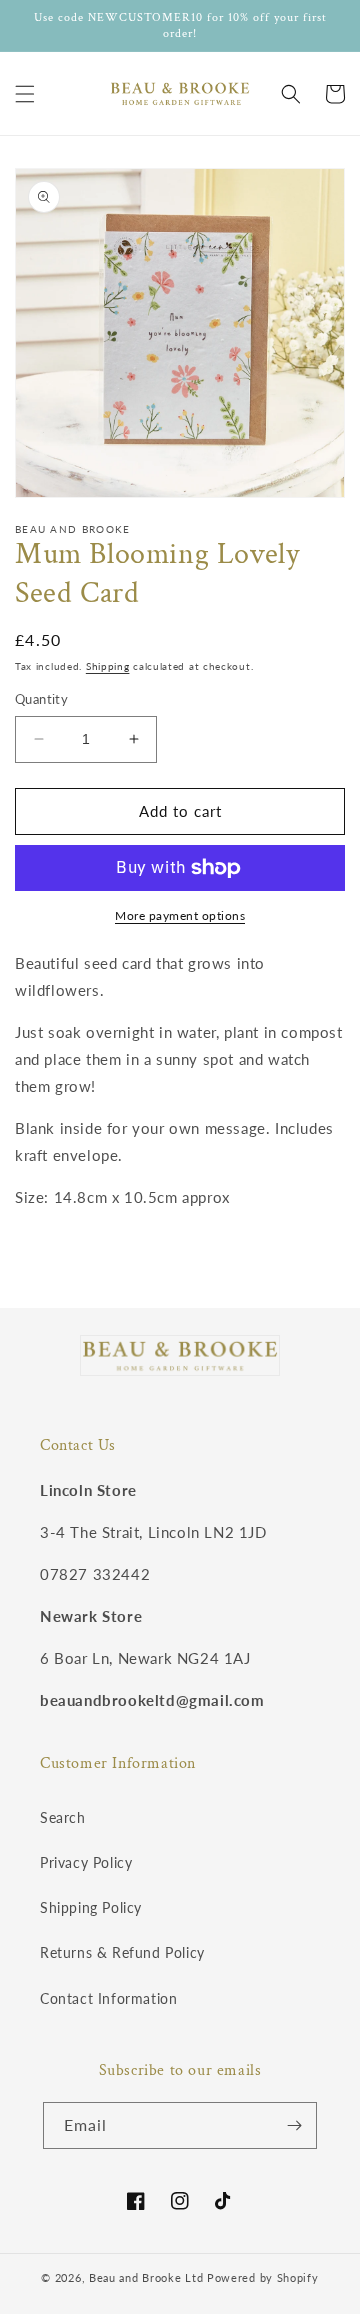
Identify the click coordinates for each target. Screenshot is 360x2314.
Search (63, 1817)
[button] (25, 94)
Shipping (108, 666)
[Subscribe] (294, 2125)
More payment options (180, 915)
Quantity (41, 699)
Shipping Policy (91, 1907)
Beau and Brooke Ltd (146, 2277)
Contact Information (108, 1998)
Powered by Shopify (263, 2277)
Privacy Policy (86, 1862)
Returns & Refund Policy (122, 1952)
